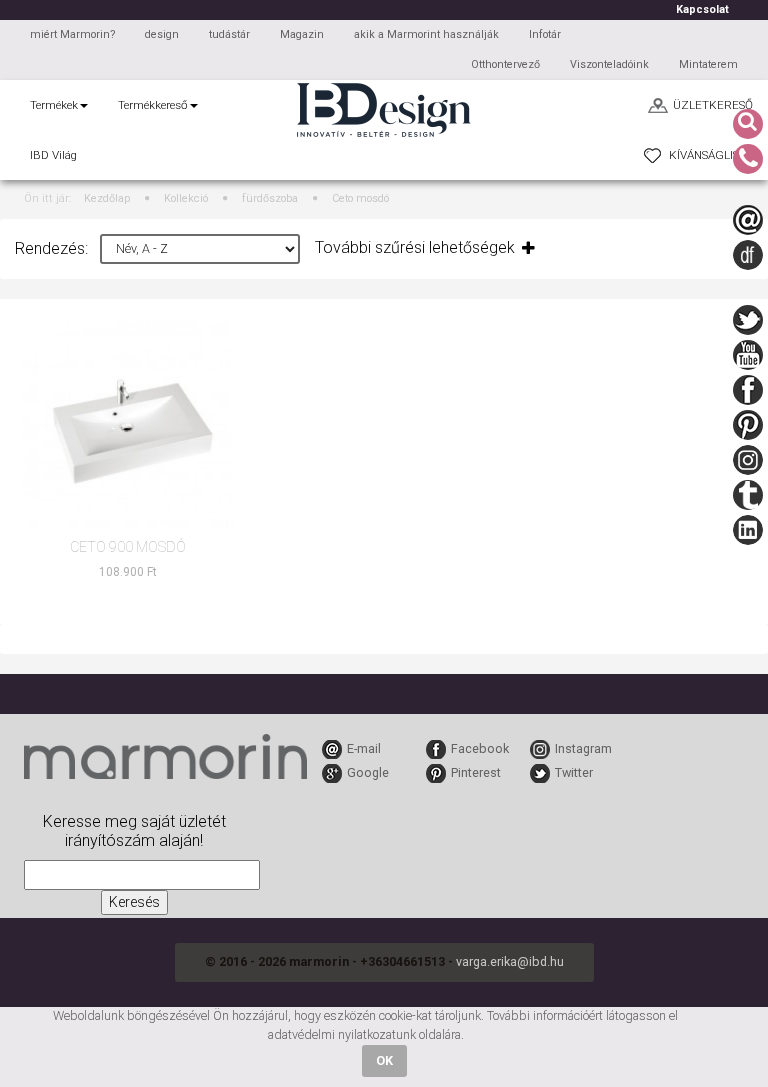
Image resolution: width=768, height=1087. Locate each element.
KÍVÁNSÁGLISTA (711, 155)
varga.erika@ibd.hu (510, 961)
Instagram (583, 748)
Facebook (480, 748)
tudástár (229, 34)
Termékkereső (153, 105)
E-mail (364, 748)
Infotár (545, 34)
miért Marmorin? (72, 34)
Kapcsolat (702, 9)
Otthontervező (505, 64)
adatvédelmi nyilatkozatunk (342, 1034)
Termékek (54, 105)
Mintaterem (708, 64)
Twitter (574, 772)
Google (368, 772)
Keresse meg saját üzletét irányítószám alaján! (134, 831)
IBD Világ (53, 155)
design (162, 34)
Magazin (302, 34)
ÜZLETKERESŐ (713, 105)
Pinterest (476, 772)
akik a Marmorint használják (426, 34)
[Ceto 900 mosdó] (128, 427)
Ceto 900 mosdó (128, 547)
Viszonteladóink (609, 64)
